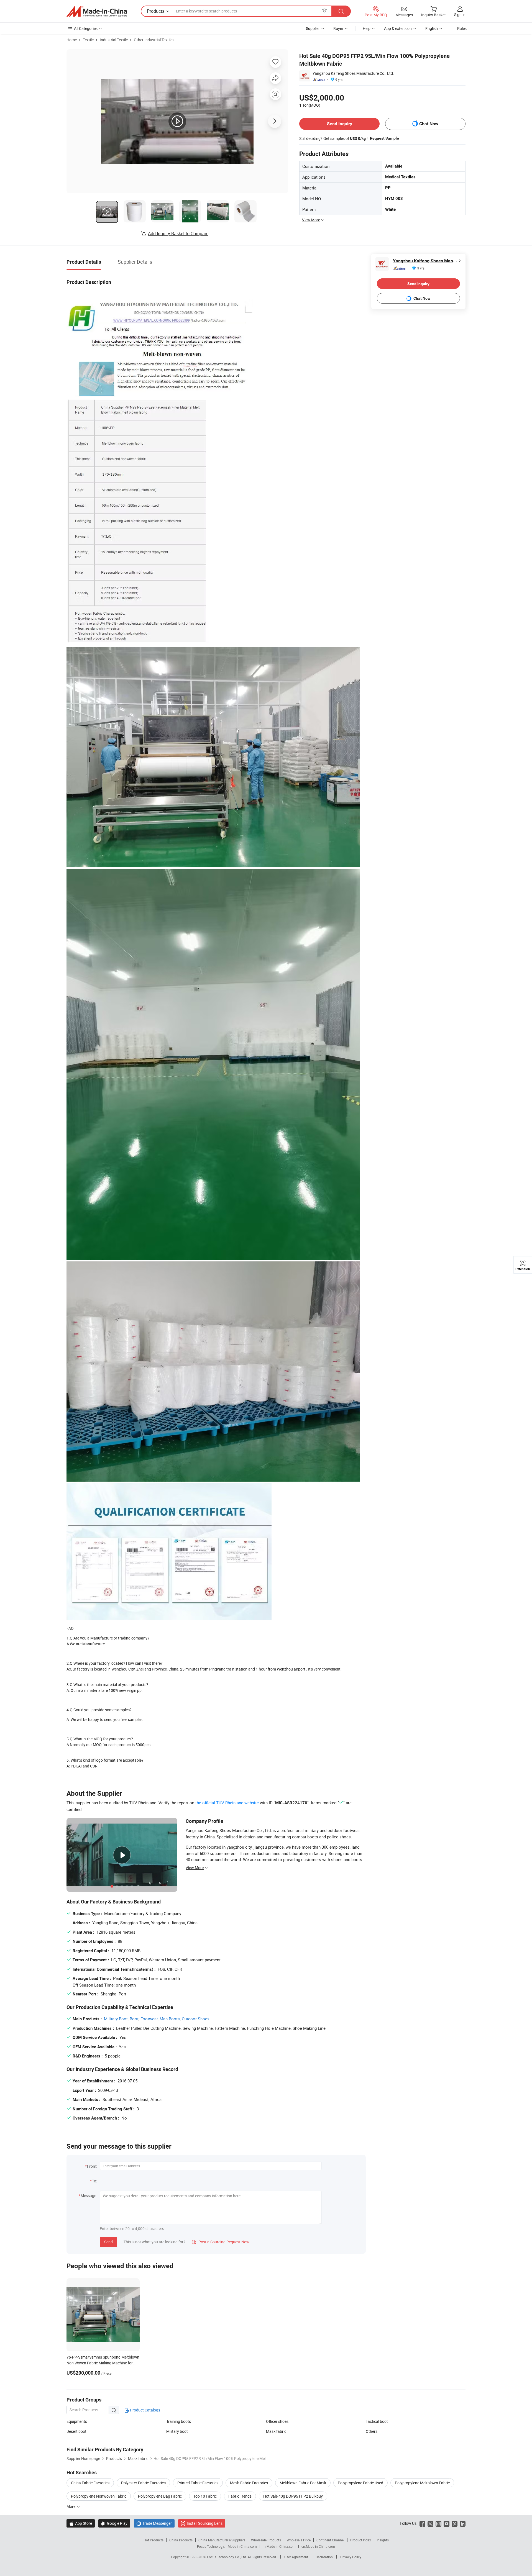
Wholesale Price (299, 2540)
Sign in (460, 15)
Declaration (324, 2557)
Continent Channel (330, 2540)
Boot (134, 2019)
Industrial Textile (114, 40)
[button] (324, 11)
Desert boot (76, 2431)
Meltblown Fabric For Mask (303, 2483)
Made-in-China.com (242, 2546)
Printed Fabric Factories (198, 2483)
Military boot (177, 2431)
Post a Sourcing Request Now (221, 2242)
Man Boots (170, 2019)
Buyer (338, 28)
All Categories (86, 28)
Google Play (114, 2523)
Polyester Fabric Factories (143, 2483)
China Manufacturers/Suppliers (222, 2540)
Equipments (77, 2421)
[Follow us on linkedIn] (463, 2523)
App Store (81, 2523)
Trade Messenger (154, 2523)
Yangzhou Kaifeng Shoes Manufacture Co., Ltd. (353, 73)
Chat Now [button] (429, 124)
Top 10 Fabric (205, 2496)
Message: (89, 2196)
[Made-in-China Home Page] (97, 11)
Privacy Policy (351, 2557)
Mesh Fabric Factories (249, 2483)
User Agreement (296, 2557)
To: (94, 2181)
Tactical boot (377, 2421)
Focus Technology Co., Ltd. (227, 2557)
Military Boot (116, 2019)
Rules (462, 28)
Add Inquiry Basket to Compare (178, 234)
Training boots (179, 2421)
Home (72, 40)
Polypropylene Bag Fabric (160, 2496)
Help (367, 28)
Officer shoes (277, 2421)
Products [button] (156, 11)
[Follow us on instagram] (438, 2523)
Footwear (149, 2019)
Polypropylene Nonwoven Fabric (99, 2496)
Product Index (361, 2540)
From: (92, 2166)
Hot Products (154, 2540)
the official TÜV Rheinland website (227, 1803)
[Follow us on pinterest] (455, 2523)
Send (108, 2242)
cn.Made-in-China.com (318, 2546)
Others (372, 2431)
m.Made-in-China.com (279, 2546)
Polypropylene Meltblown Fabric (422, 2483)
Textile (88, 40)
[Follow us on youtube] (447, 2523)
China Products (181, 2540)
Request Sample (384, 138)
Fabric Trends (240, 2496)
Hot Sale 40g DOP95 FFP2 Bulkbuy (293, 2496)
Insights (383, 2540)
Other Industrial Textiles (154, 40)
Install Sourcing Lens (205, 2523)
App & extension (398, 28)
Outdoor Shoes (196, 2019)
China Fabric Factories (90, 2483)
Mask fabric (276, 2431)
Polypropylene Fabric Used (360, 2483)
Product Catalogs (145, 2410)
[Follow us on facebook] (422, 2523)
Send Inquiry (340, 124)
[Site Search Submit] (341, 11)
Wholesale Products (266, 2540)
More (71, 2506)
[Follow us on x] (430, 2523)
